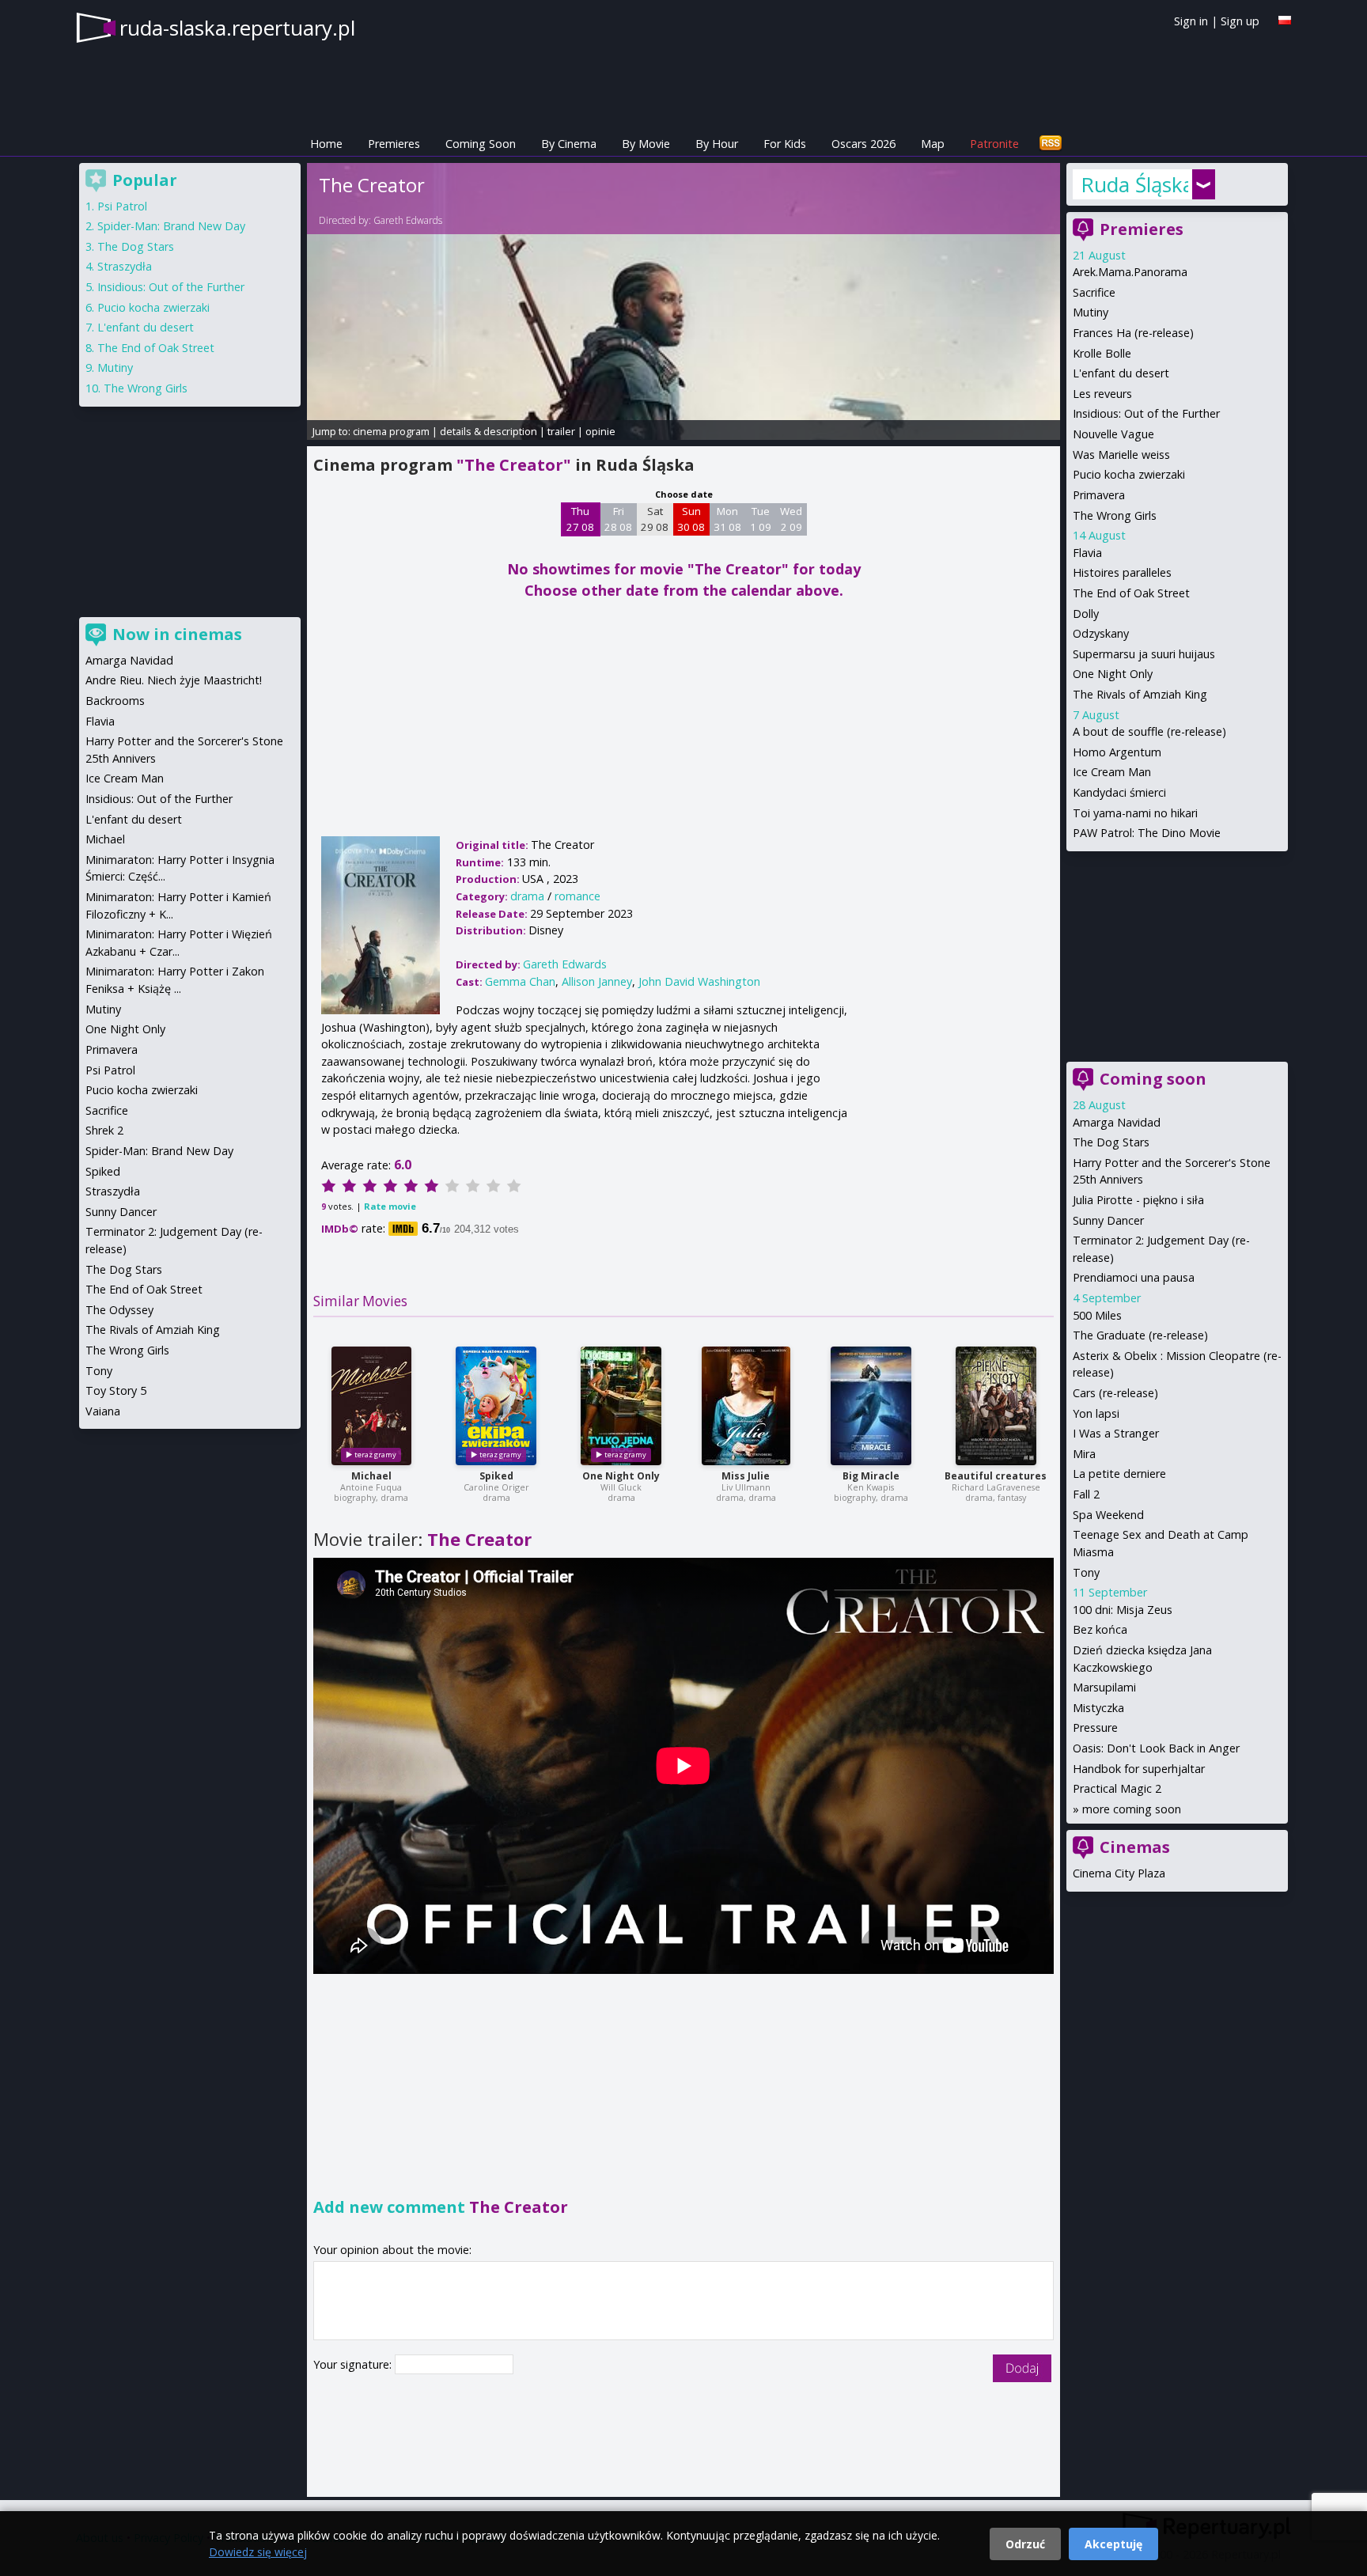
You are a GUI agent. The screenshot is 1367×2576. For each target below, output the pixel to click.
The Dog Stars (1111, 1142)
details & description (488, 431)
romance (577, 896)
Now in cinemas (177, 634)
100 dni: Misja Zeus (1123, 1610)
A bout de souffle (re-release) (1149, 731)
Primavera (1099, 495)
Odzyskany (1101, 633)
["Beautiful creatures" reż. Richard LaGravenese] (996, 1406)
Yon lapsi (1096, 1413)
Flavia (1087, 553)
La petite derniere (1119, 1474)
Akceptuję (1113, 2544)
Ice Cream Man (1112, 772)
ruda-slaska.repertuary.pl (237, 28)
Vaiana (103, 1411)
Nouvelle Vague (1113, 434)
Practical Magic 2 (1117, 1788)
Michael (371, 1476)
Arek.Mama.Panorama (1130, 272)
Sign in (1191, 21)
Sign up (1240, 21)
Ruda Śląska (1134, 184)
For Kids (785, 144)
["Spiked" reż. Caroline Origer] (496, 1406)
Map (933, 144)
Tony (1086, 1572)
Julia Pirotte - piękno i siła (1138, 1200)
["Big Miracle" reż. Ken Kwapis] (871, 1406)
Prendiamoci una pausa (1134, 1277)
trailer (561, 431)
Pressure (1095, 1727)
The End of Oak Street (1131, 593)
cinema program (391, 431)
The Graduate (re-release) (1140, 1335)
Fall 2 (1086, 1494)
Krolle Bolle (1102, 353)
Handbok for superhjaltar (1139, 1769)
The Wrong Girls (1115, 515)
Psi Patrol (122, 206)
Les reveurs (1102, 394)
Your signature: (354, 2364)
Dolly (1086, 614)
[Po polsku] (1285, 20)
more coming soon (1132, 1809)
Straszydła (125, 266)
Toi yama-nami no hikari (1135, 813)
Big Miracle (871, 1476)
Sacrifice (1094, 292)
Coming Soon (481, 144)
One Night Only (621, 1476)
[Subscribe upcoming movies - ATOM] (1051, 144)
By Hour (717, 144)
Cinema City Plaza (1119, 1873)
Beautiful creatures (996, 1476)
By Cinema (569, 144)
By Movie (646, 144)
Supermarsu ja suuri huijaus (1144, 654)
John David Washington (699, 981)
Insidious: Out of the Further (1146, 413)
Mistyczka (1098, 1708)
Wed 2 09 (791, 519)
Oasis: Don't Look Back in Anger (1156, 1748)
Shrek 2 (104, 1130)
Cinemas (1135, 1847)
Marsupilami (1104, 1687)
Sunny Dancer (1108, 1220)
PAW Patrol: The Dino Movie (1147, 833)
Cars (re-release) (1115, 1393)
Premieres (394, 144)
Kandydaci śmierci (1119, 792)
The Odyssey (119, 1310)
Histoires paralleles (1122, 572)
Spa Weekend (1108, 1515)
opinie (600, 431)
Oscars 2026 (863, 144)
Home (326, 144)
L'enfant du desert (1121, 373)
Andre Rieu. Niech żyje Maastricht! (174, 680)
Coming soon (1153, 1079)
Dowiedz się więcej (258, 2552)
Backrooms (115, 701)
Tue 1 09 (761, 519)
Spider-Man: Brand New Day (171, 226)
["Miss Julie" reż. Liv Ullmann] (746, 1406)
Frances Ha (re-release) (1133, 333)
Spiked (496, 1476)
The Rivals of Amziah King (1140, 694)
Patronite (994, 144)
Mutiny (1091, 312)
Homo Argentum (1117, 752)
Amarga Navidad (1117, 1122)
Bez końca (1100, 1629)
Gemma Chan (520, 981)
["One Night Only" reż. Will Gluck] (621, 1406)
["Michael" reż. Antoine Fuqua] (371, 1406)
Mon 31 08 (727, 519)
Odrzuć (1025, 2544)
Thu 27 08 (580, 519)
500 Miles (1097, 1315)
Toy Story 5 (116, 1390)
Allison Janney (597, 981)
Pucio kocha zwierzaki (1129, 474)
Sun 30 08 (691, 519)
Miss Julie (746, 1476)
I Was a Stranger (1116, 1433)
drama (527, 896)
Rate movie (390, 1206)
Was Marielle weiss (1121, 455)
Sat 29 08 (655, 519)
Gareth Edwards (408, 220)
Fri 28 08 (618, 519)
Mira (1084, 1454)
